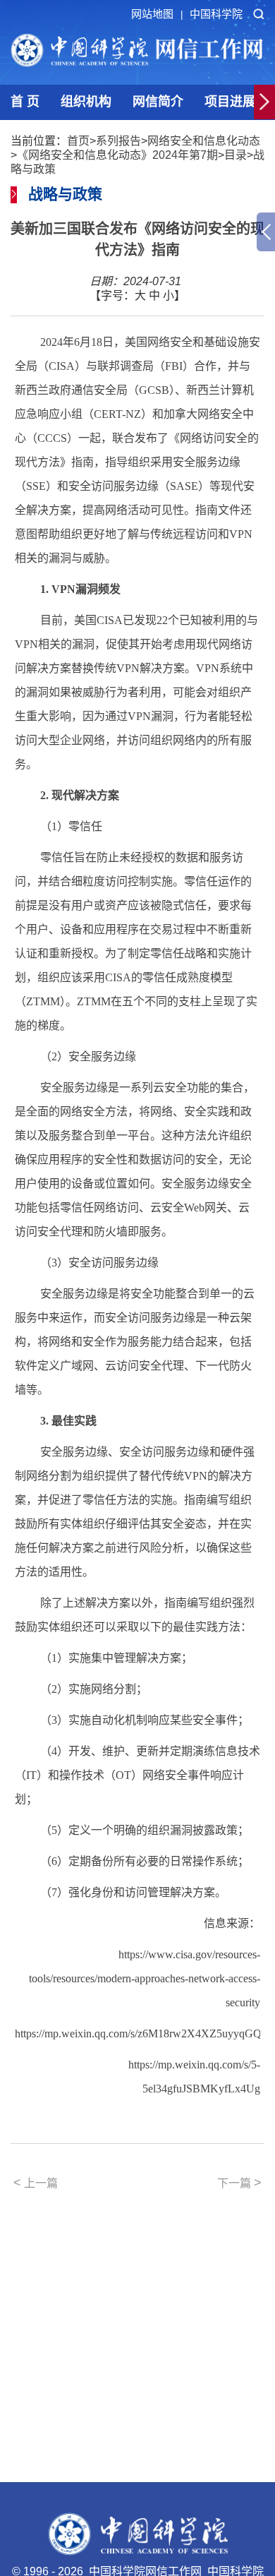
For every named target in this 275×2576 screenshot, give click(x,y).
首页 (78, 141)
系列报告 (118, 141)
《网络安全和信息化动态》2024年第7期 (117, 155)
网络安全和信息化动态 (204, 141)
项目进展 (230, 102)
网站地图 (157, 14)
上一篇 (36, 2183)
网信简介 (158, 102)
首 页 (25, 102)
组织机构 (86, 102)
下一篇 (239, 2183)
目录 (236, 155)
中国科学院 (216, 14)
